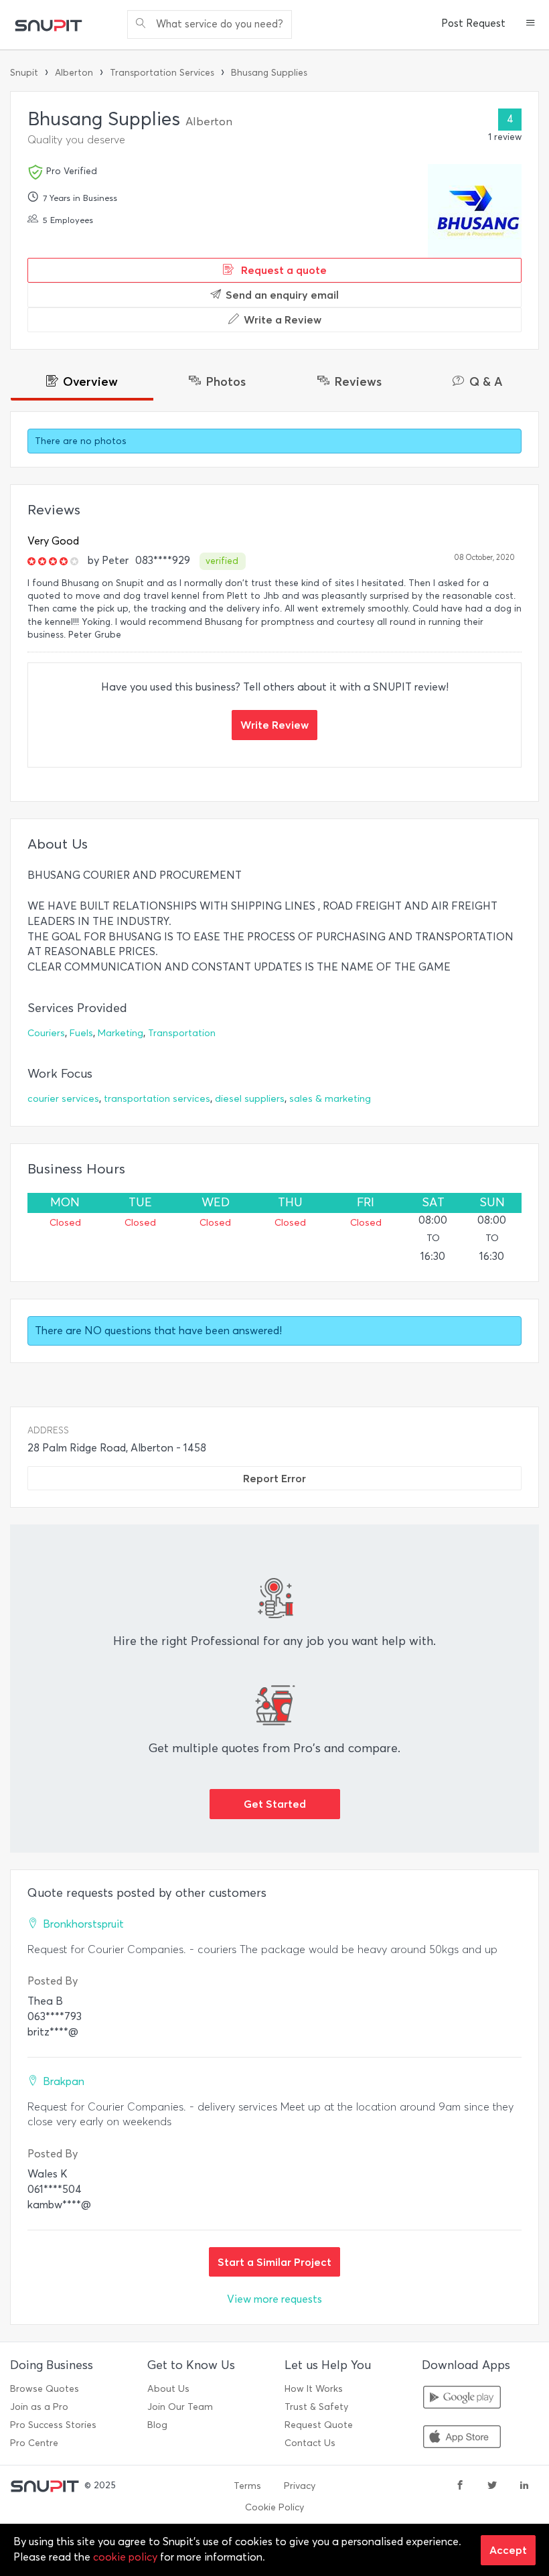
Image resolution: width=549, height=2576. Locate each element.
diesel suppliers (250, 1099)
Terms (247, 2486)
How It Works (314, 2389)
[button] (531, 24)
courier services (63, 1099)
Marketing (121, 1033)
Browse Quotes (45, 2389)
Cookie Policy (274, 2507)
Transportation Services (162, 73)
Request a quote (283, 270)
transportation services (157, 1099)
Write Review (274, 725)
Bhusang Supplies (269, 73)
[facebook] (460, 2486)
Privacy (300, 2486)
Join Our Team (180, 2407)
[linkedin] (524, 2486)
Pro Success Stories (53, 2425)
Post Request (473, 23)
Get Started (275, 1804)
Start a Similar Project (274, 2262)
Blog (157, 2425)
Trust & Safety (316, 2407)
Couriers (46, 1033)
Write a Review (283, 319)
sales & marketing (330, 1099)
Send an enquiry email (282, 295)
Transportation (182, 1033)
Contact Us (310, 2443)
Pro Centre (34, 2443)
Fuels (81, 1033)
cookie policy (125, 2557)
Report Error (274, 1478)
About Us (168, 2389)
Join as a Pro (39, 2407)
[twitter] (492, 2486)
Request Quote (319, 2425)
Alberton (74, 73)
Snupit (24, 73)
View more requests (274, 2299)
